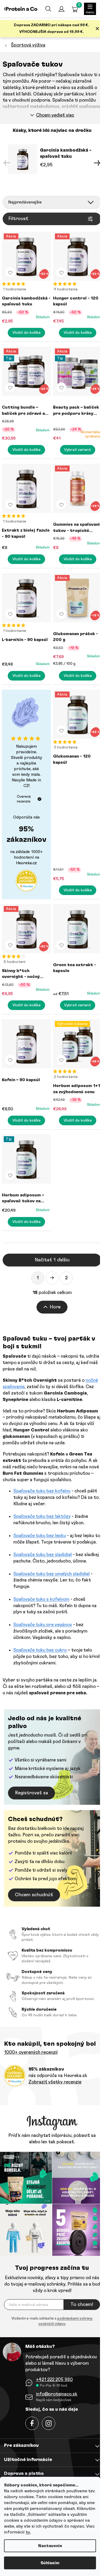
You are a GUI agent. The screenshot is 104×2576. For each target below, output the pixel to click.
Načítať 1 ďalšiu (52, 1260)
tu (28, 2532)
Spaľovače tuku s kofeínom (41, 1599)
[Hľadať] (48, 9)
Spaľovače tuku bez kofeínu (42, 1491)
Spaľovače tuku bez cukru (40, 1650)
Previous (7, 163)
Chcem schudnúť (34, 1895)
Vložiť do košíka (27, 333)
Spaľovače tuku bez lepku (40, 1536)
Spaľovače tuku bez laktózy (42, 1516)
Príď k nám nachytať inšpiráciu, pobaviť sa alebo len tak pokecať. (52, 2139)
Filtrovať (18, 219)
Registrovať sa (31, 1793)
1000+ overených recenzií (31, 2052)
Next (97, 163)
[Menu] (90, 9)
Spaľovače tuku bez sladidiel (43, 1555)
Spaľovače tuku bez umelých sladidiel (51, 1574)
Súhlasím (50, 2563)
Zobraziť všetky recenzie (55, 2082)
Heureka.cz (26, 863)
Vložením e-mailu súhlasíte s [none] (52, 2321)
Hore (55, 1307)
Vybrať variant (78, 450)
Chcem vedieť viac (55, 115)
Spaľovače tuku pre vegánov (43, 1625)
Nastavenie (50, 2546)
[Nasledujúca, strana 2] (52, 1278)
